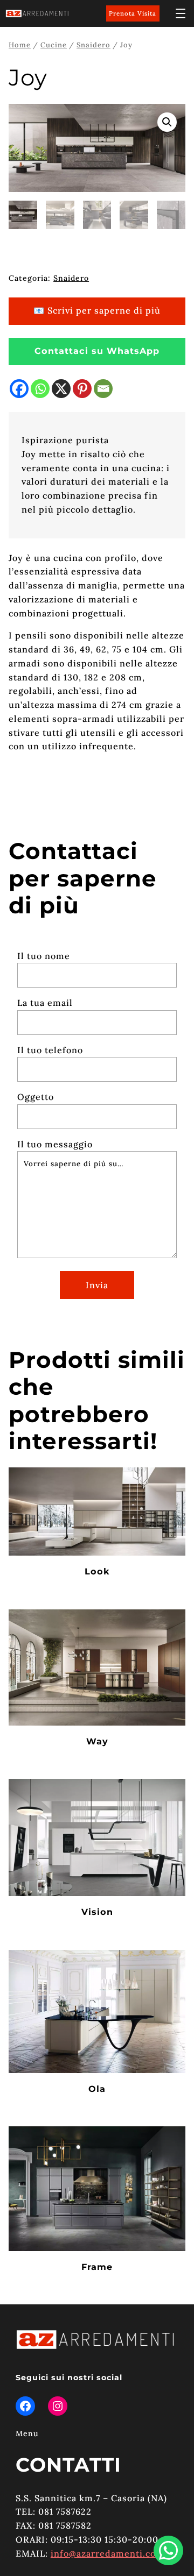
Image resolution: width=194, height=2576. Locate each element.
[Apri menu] (181, 13)
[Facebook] (19, 389)
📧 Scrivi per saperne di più (97, 310)
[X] (61, 389)
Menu (27, 2433)
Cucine (54, 45)
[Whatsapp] (40, 389)
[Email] (103, 389)
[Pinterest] (82, 389)
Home (20, 45)
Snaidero (93, 45)
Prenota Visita (133, 13)
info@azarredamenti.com (108, 2553)
